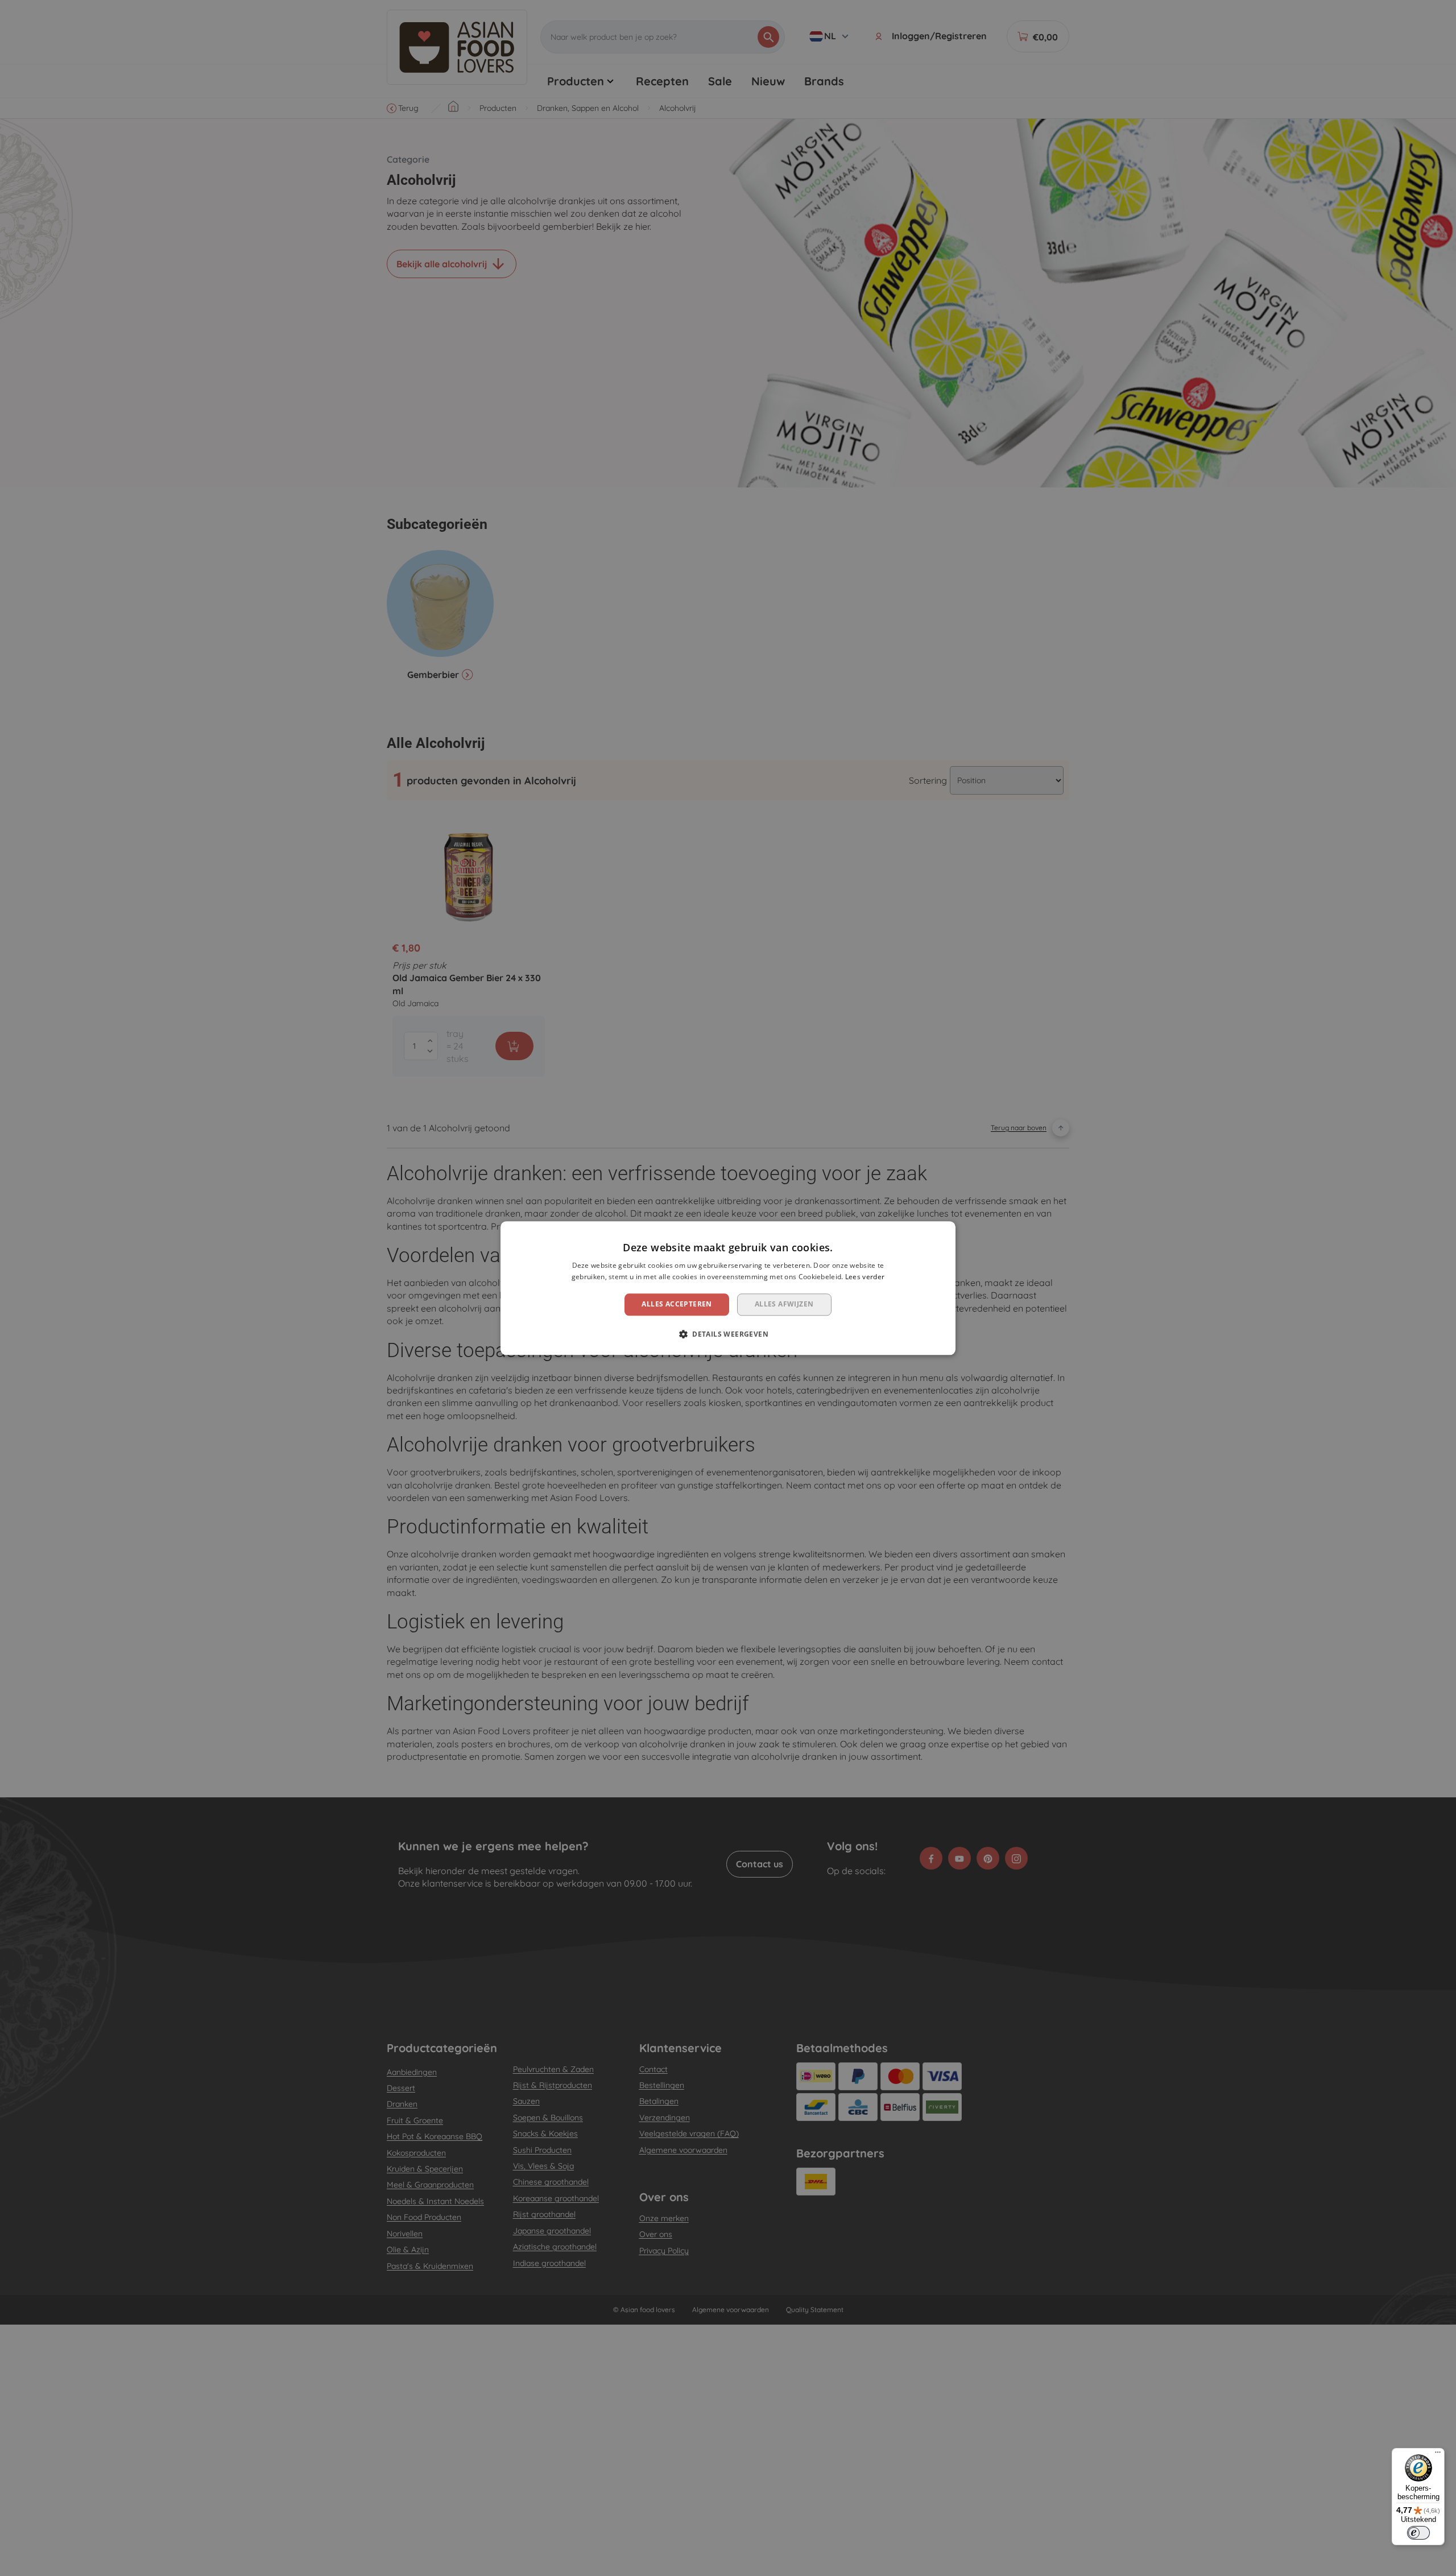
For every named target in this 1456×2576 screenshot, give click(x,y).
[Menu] (1438, 2455)
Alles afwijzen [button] (784, 1304)
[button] (728, 1334)
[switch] (1418, 2533)
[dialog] (728, 1288)
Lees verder (865, 1277)
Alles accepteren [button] (677, 1304)
